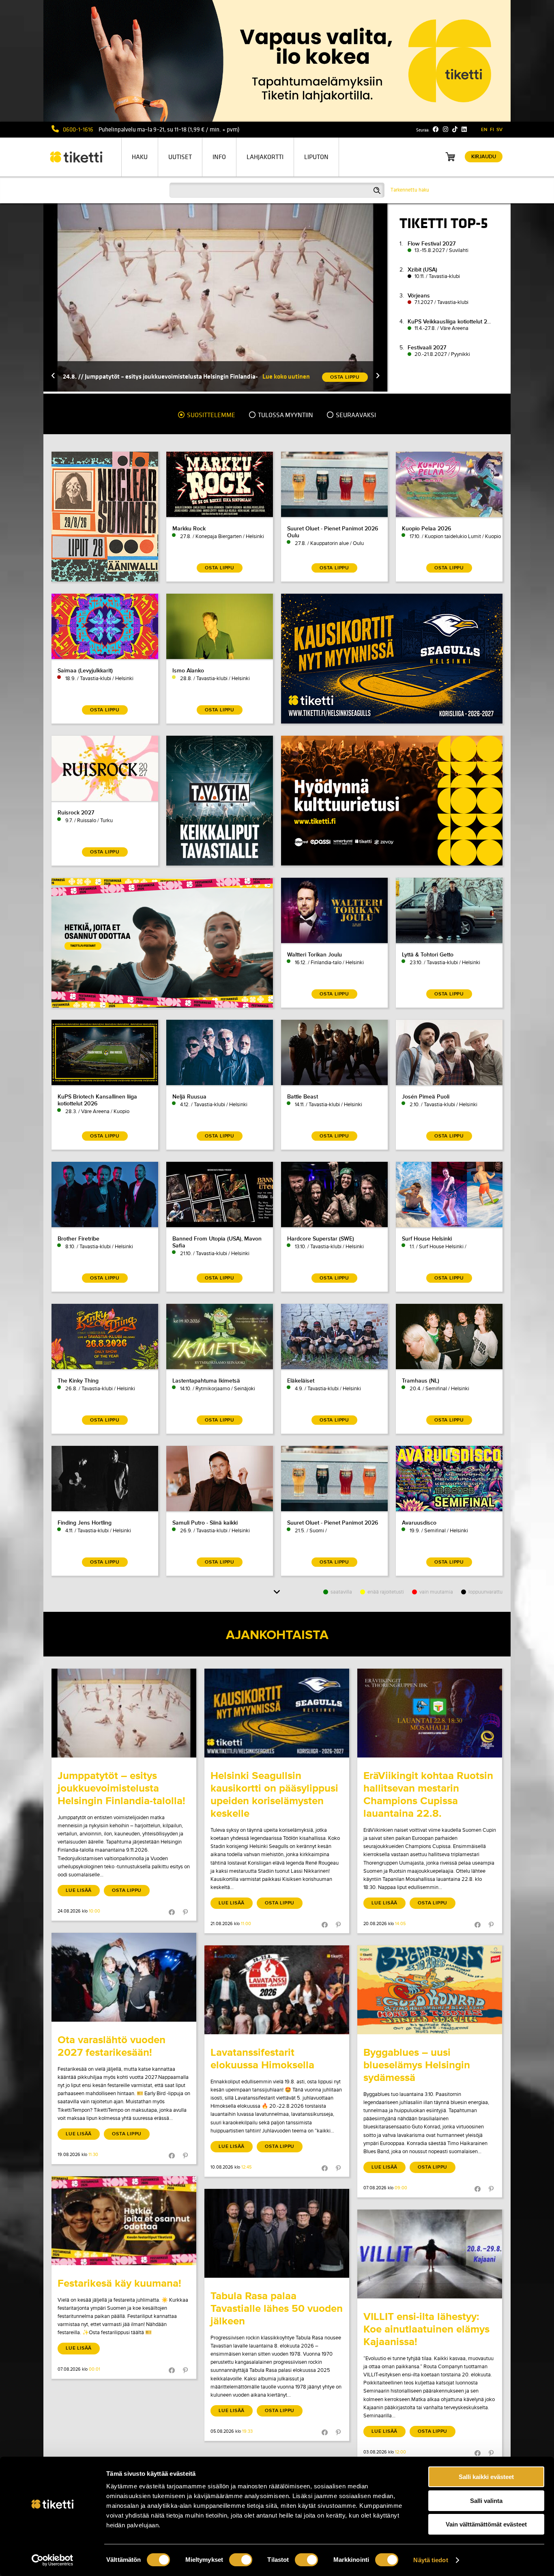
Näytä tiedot (431, 2560)
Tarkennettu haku (410, 190)
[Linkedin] (464, 129)
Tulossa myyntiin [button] (285, 415)
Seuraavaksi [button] (355, 415)
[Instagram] (446, 129)
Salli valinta (486, 2501)
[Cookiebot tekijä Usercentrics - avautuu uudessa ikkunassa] (53, 2560)
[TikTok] (455, 129)
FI (492, 130)
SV (499, 130)
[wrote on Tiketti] (124, 1713)
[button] (53, 376)
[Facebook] (436, 129)
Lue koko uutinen (286, 376)
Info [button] (219, 157)
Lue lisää (79, 1890)
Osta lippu (127, 1890)
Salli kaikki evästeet (486, 2477)
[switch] (241, 2560)
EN (484, 130)
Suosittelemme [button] (210, 415)
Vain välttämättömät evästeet (486, 2524)
